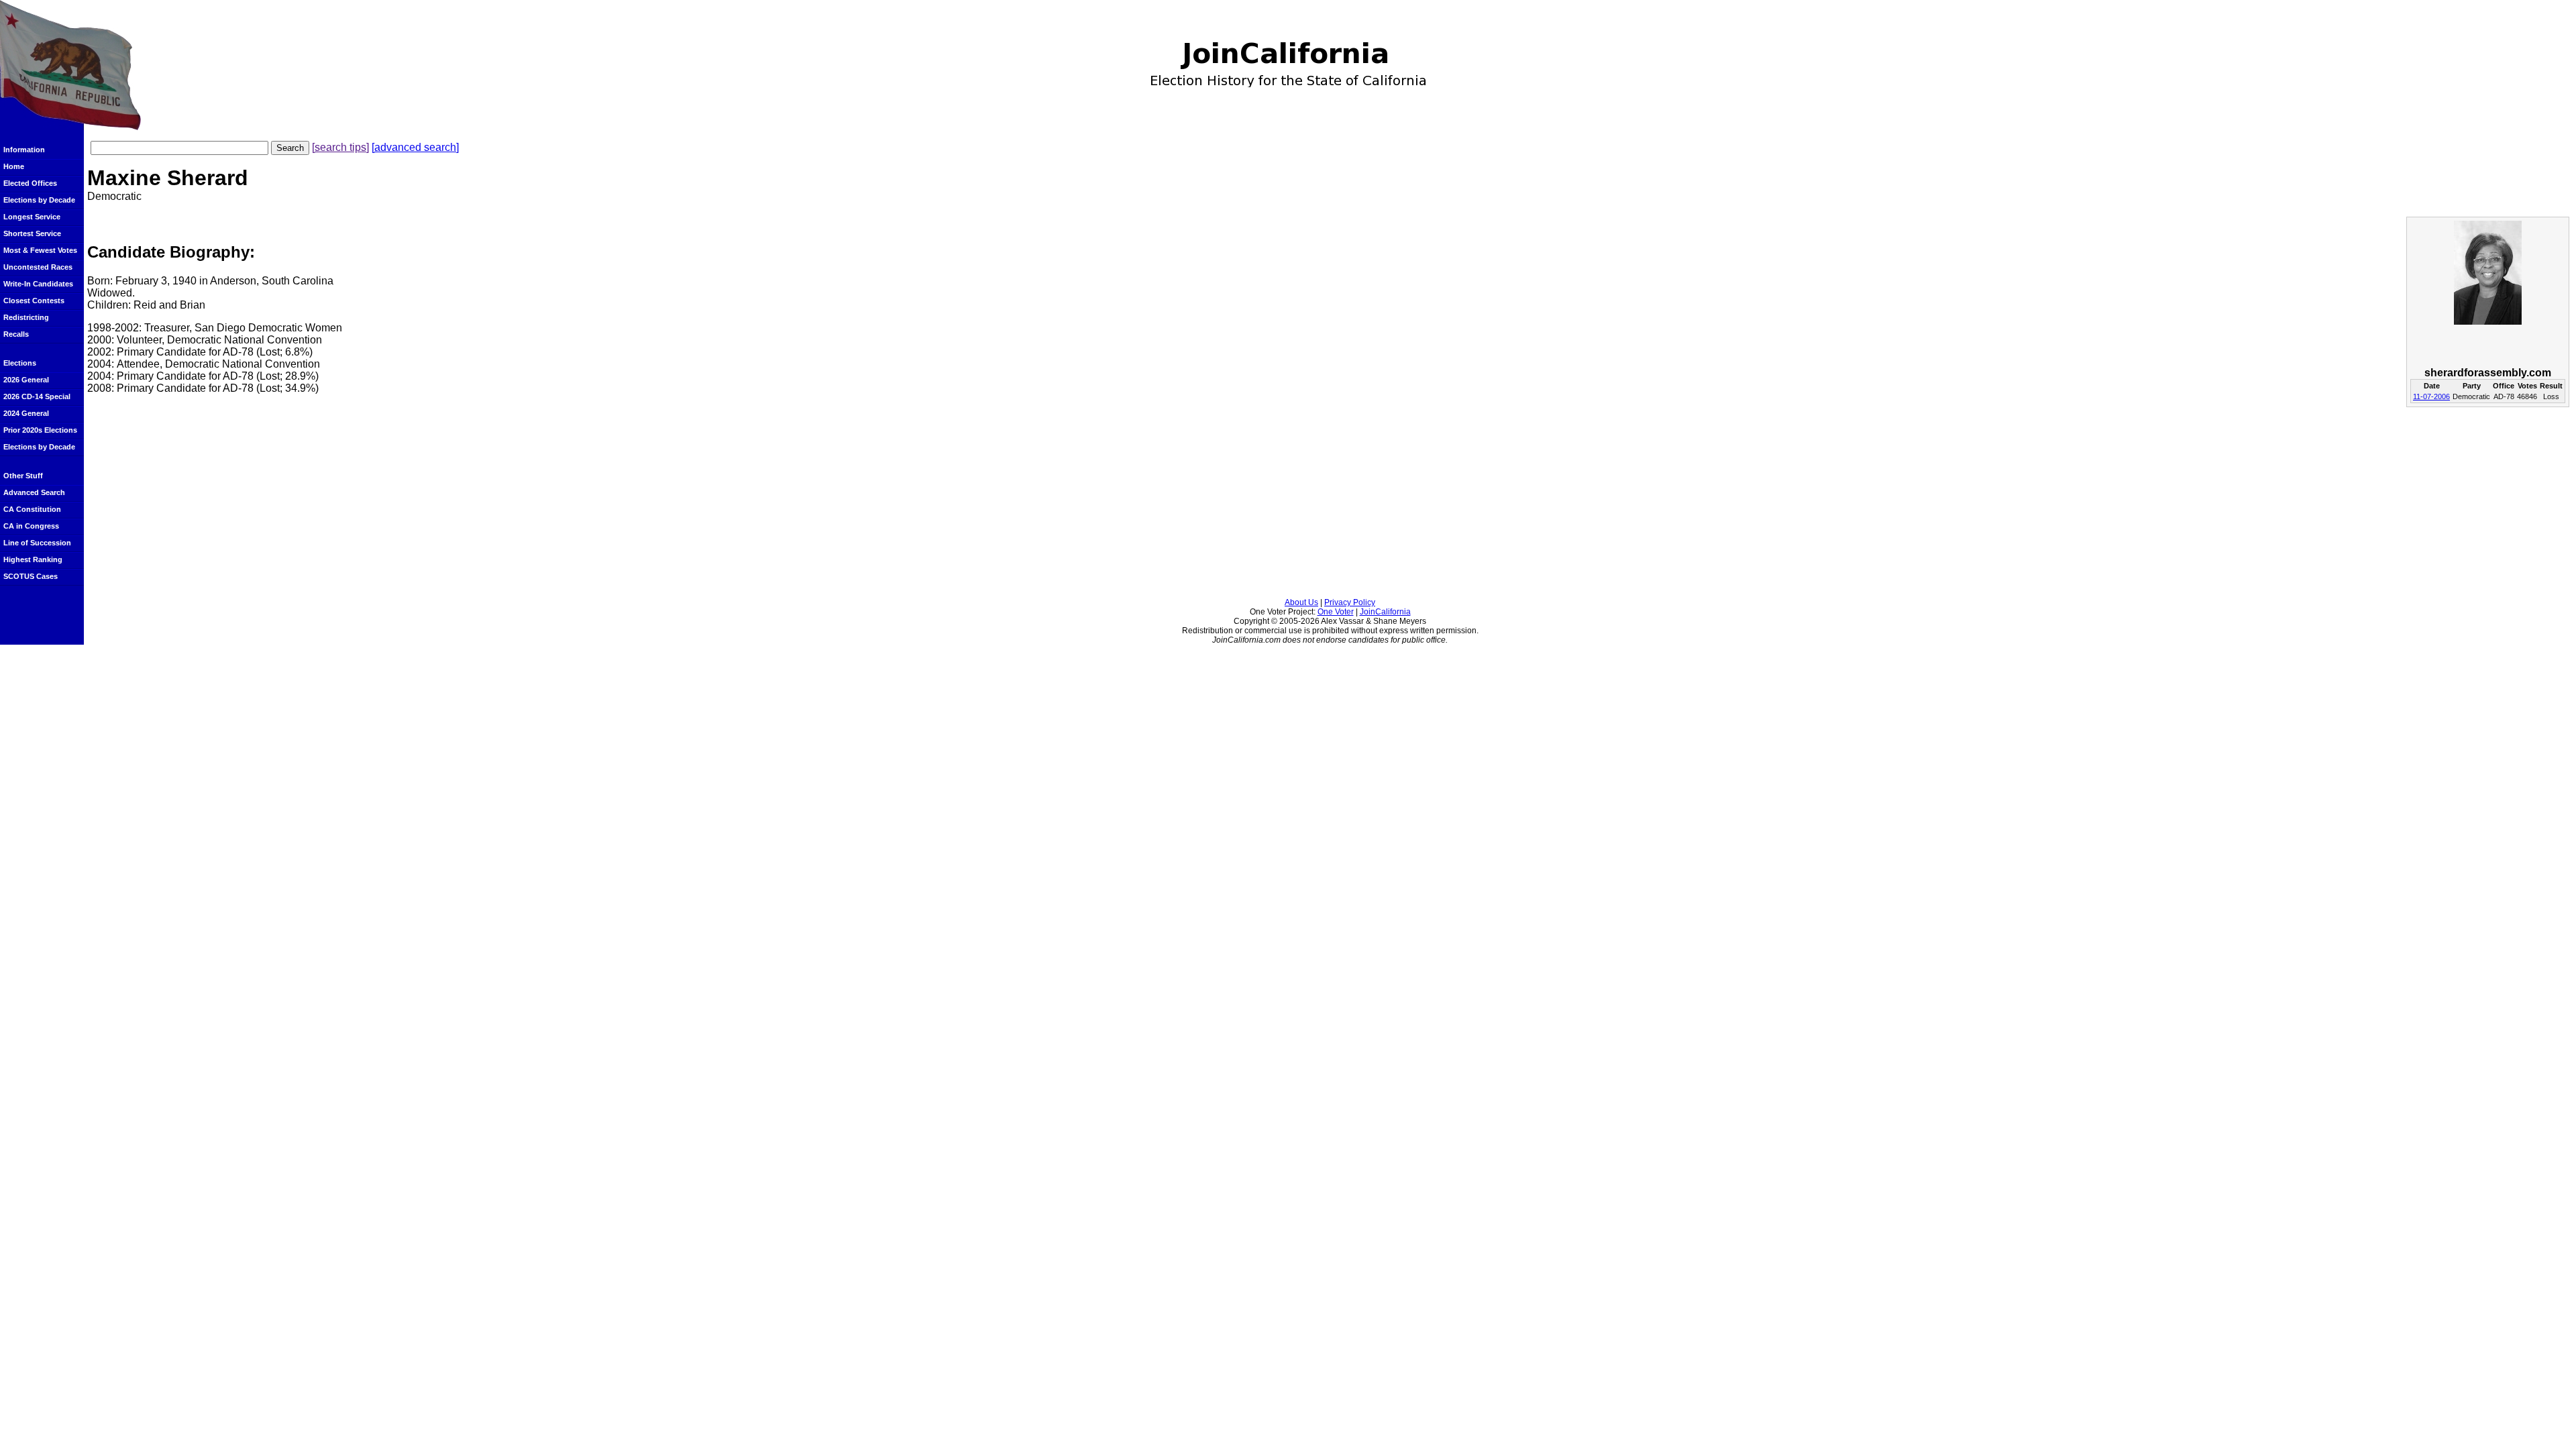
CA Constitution (32, 509)
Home (14, 166)
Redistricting (26, 317)
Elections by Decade (39, 200)
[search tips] (340, 147)
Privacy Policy (1350, 602)
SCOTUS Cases (31, 576)
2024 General (26, 413)
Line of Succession (37, 543)
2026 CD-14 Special (37, 396)
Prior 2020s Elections (40, 430)
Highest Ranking (33, 559)
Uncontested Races (38, 267)
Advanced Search (34, 492)
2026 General (26, 380)
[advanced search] (415, 147)
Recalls (16, 334)
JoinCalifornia (1385, 612)
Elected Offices (30, 183)
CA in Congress (31, 526)
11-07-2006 (2431, 396)
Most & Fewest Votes (40, 250)
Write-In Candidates (38, 284)
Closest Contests (34, 301)
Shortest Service (32, 233)
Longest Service (32, 217)
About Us (1301, 602)
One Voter (1336, 612)
